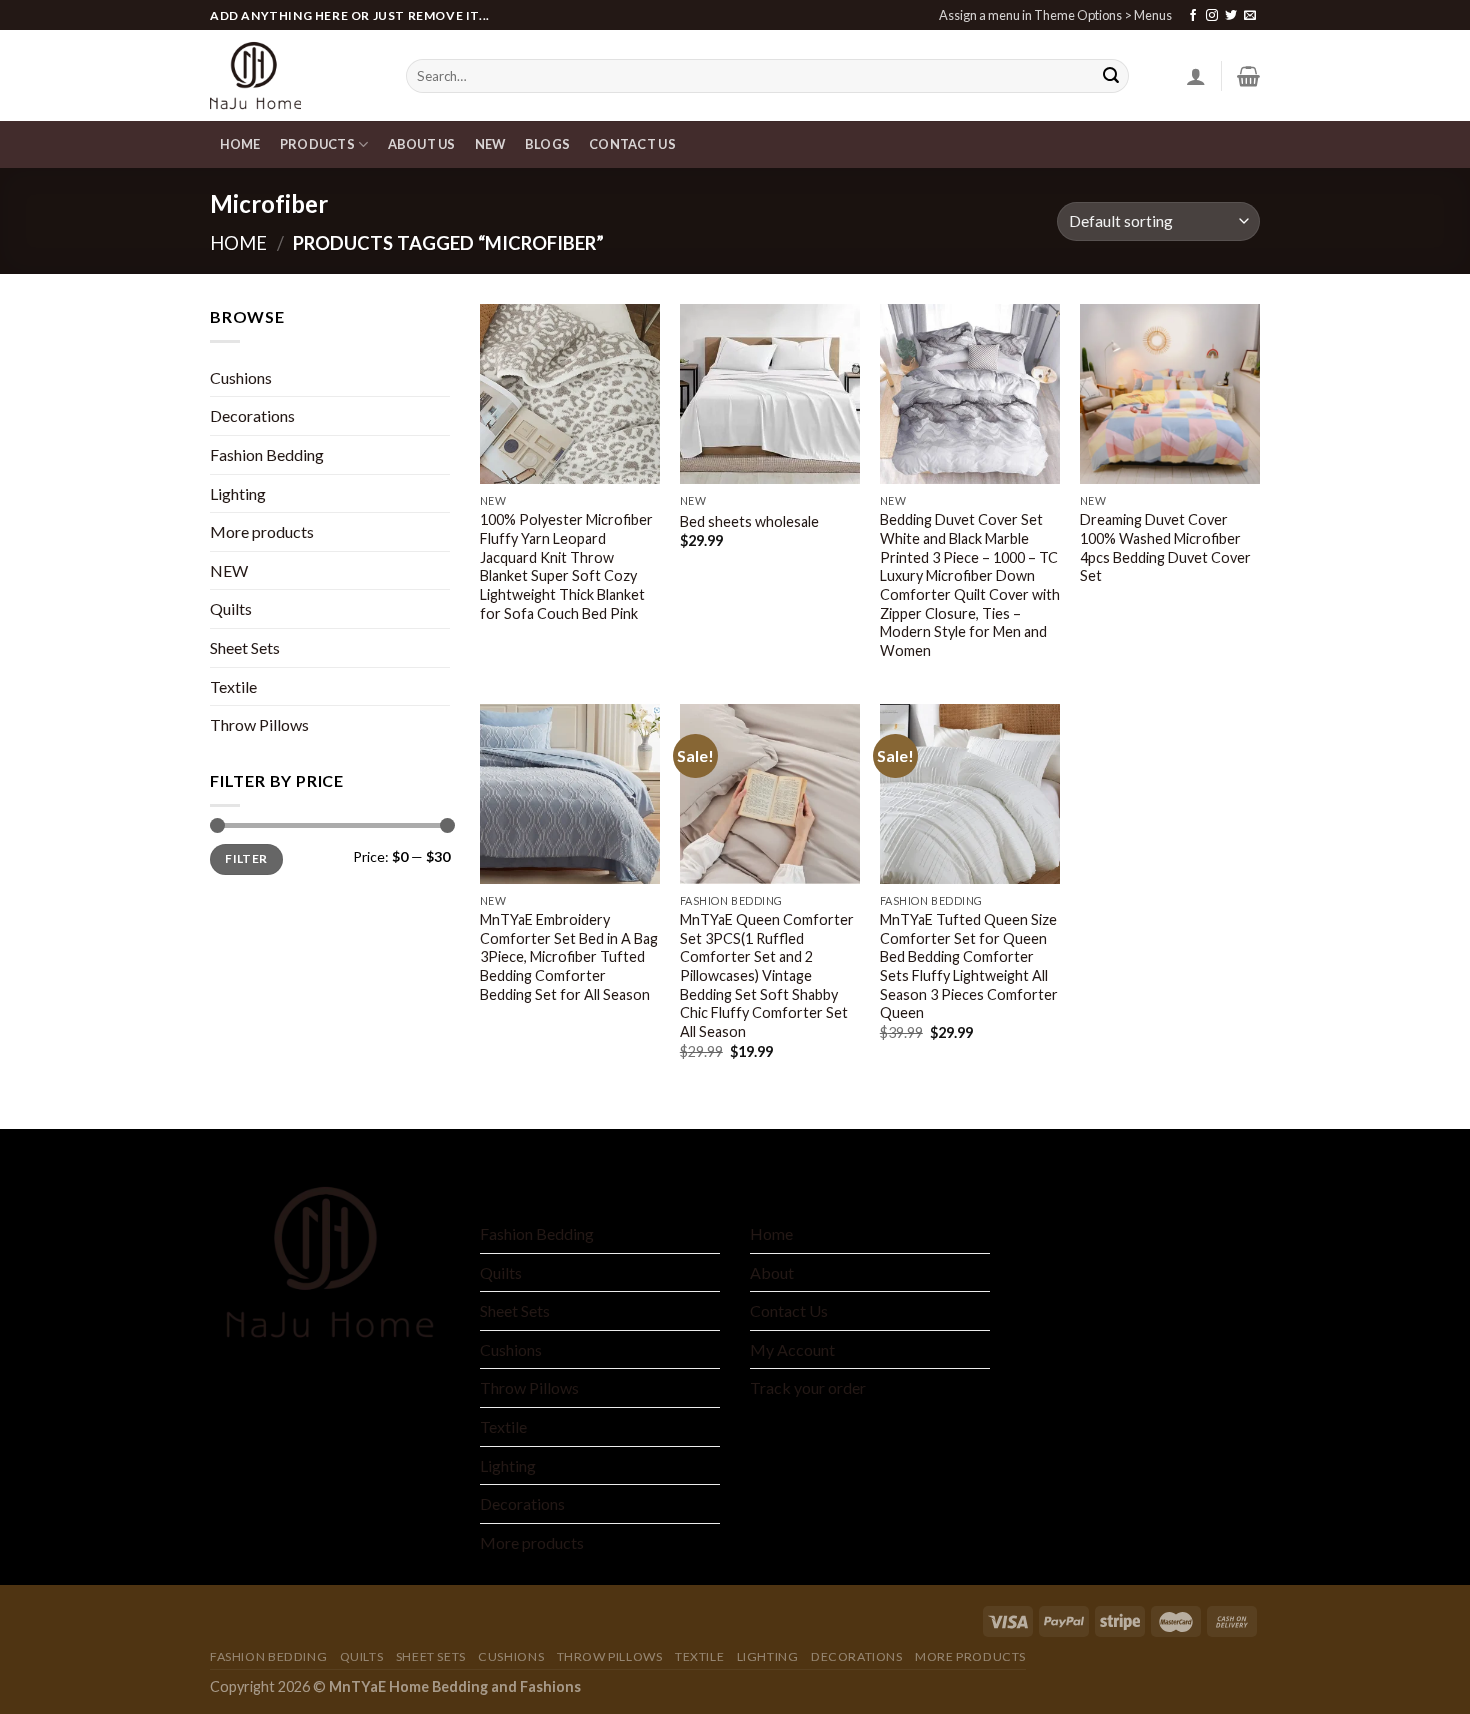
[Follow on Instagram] (1212, 16)
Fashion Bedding (267, 454)
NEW (490, 144)
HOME (240, 144)
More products (262, 531)
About (772, 1272)
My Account (792, 1349)
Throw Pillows (259, 724)
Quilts (231, 608)
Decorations (252, 415)
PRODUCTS (317, 144)
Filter (246, 858)
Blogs (547, 144)
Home (238, 243)
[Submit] (1111, 76)
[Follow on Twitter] (1231, 16)
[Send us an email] (1250, 16)
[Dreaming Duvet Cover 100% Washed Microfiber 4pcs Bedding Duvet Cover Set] (1170, 394)
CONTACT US (632, 144)
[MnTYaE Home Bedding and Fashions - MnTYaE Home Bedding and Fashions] (293, 75)
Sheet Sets (245, 647)
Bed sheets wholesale (749, 521)
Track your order (808, 1387)
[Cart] (1248, 76)
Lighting (238, 493)
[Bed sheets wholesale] (770, 394)
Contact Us (789, 1310)
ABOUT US (422, 144)
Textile (233, 686)
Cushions (241, 377)
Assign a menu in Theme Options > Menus (1055, 15)
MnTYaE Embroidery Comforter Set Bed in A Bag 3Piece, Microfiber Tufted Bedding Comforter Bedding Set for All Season (569, 957)
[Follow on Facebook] (1193, 16)
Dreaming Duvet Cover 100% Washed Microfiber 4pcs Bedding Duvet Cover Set (1165, 547)
